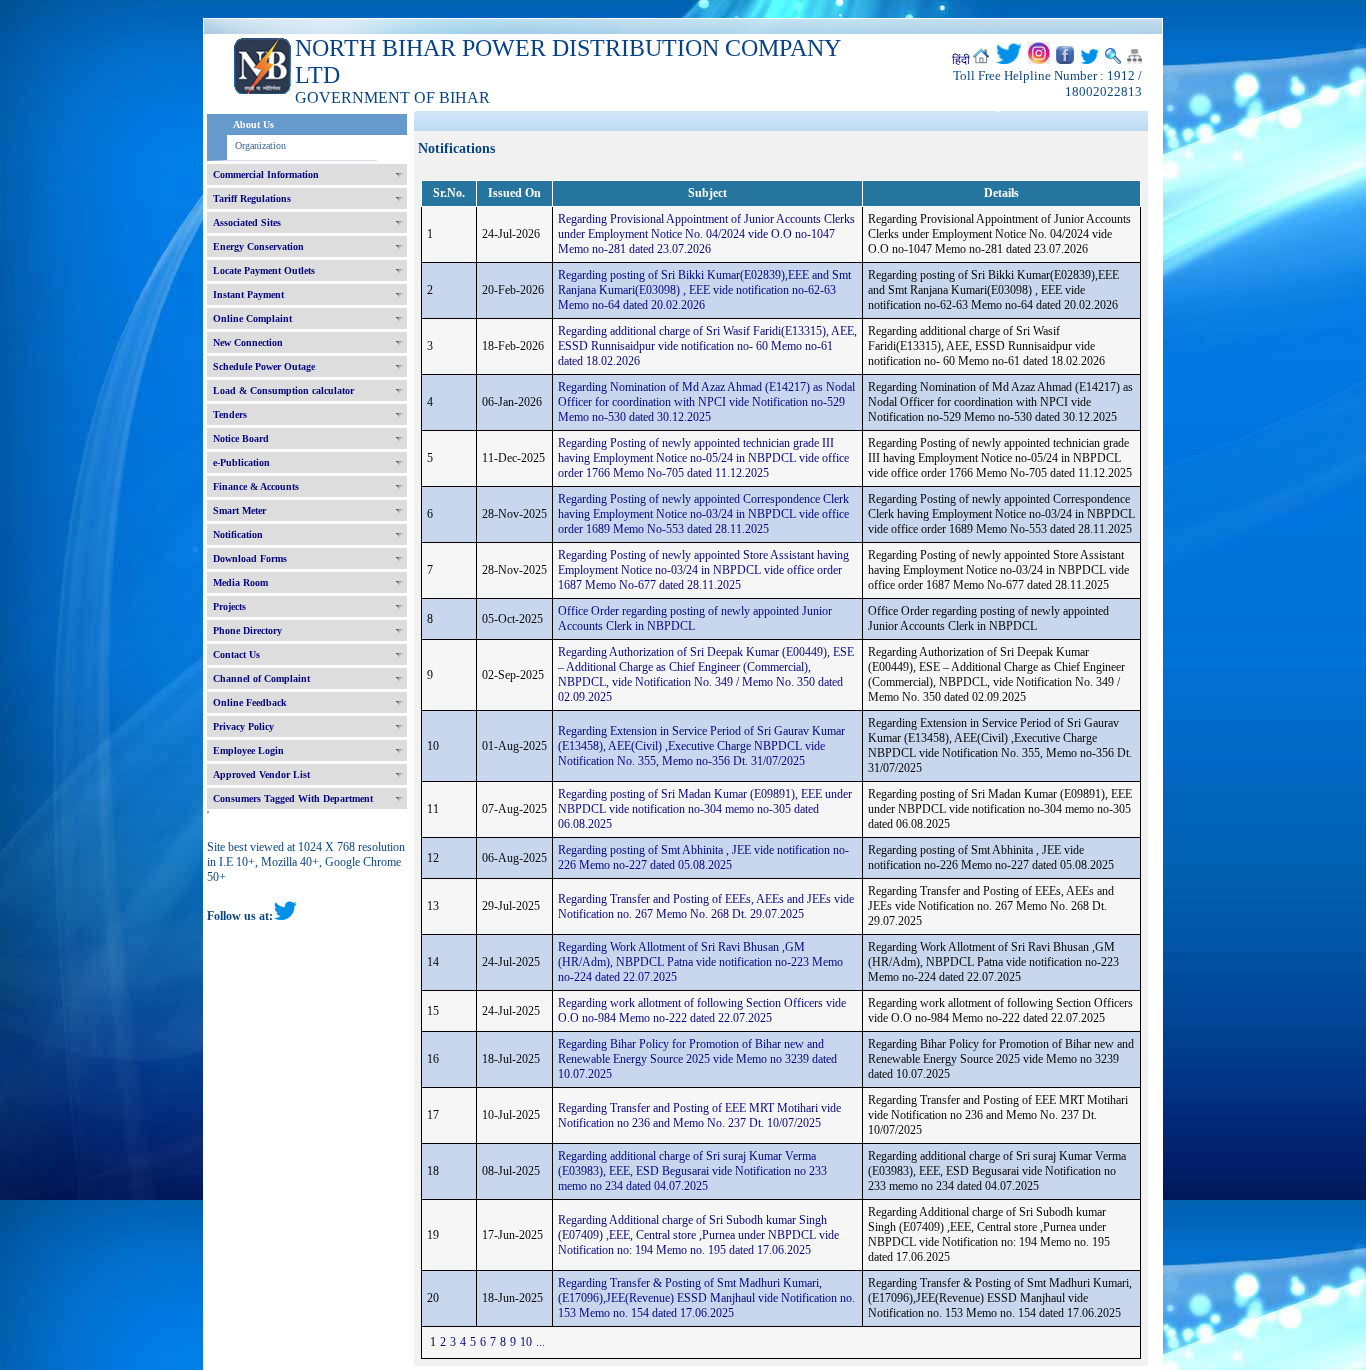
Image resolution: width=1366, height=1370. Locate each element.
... (540, 1342)
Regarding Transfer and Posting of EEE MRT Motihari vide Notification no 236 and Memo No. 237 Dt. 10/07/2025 (699, 1115)
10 (526, 1342)
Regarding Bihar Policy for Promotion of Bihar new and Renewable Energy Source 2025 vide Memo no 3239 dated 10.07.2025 (697, 1059)
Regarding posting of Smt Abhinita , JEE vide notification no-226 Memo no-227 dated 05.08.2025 (703, 857)
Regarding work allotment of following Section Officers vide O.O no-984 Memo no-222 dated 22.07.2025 (702, 1010)
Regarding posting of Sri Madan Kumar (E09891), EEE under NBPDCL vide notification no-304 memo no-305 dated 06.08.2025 (705, 809)
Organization (260, 145)
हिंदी (961, 60)
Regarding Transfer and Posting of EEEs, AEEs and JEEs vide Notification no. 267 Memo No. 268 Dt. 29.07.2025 (706, 906)
